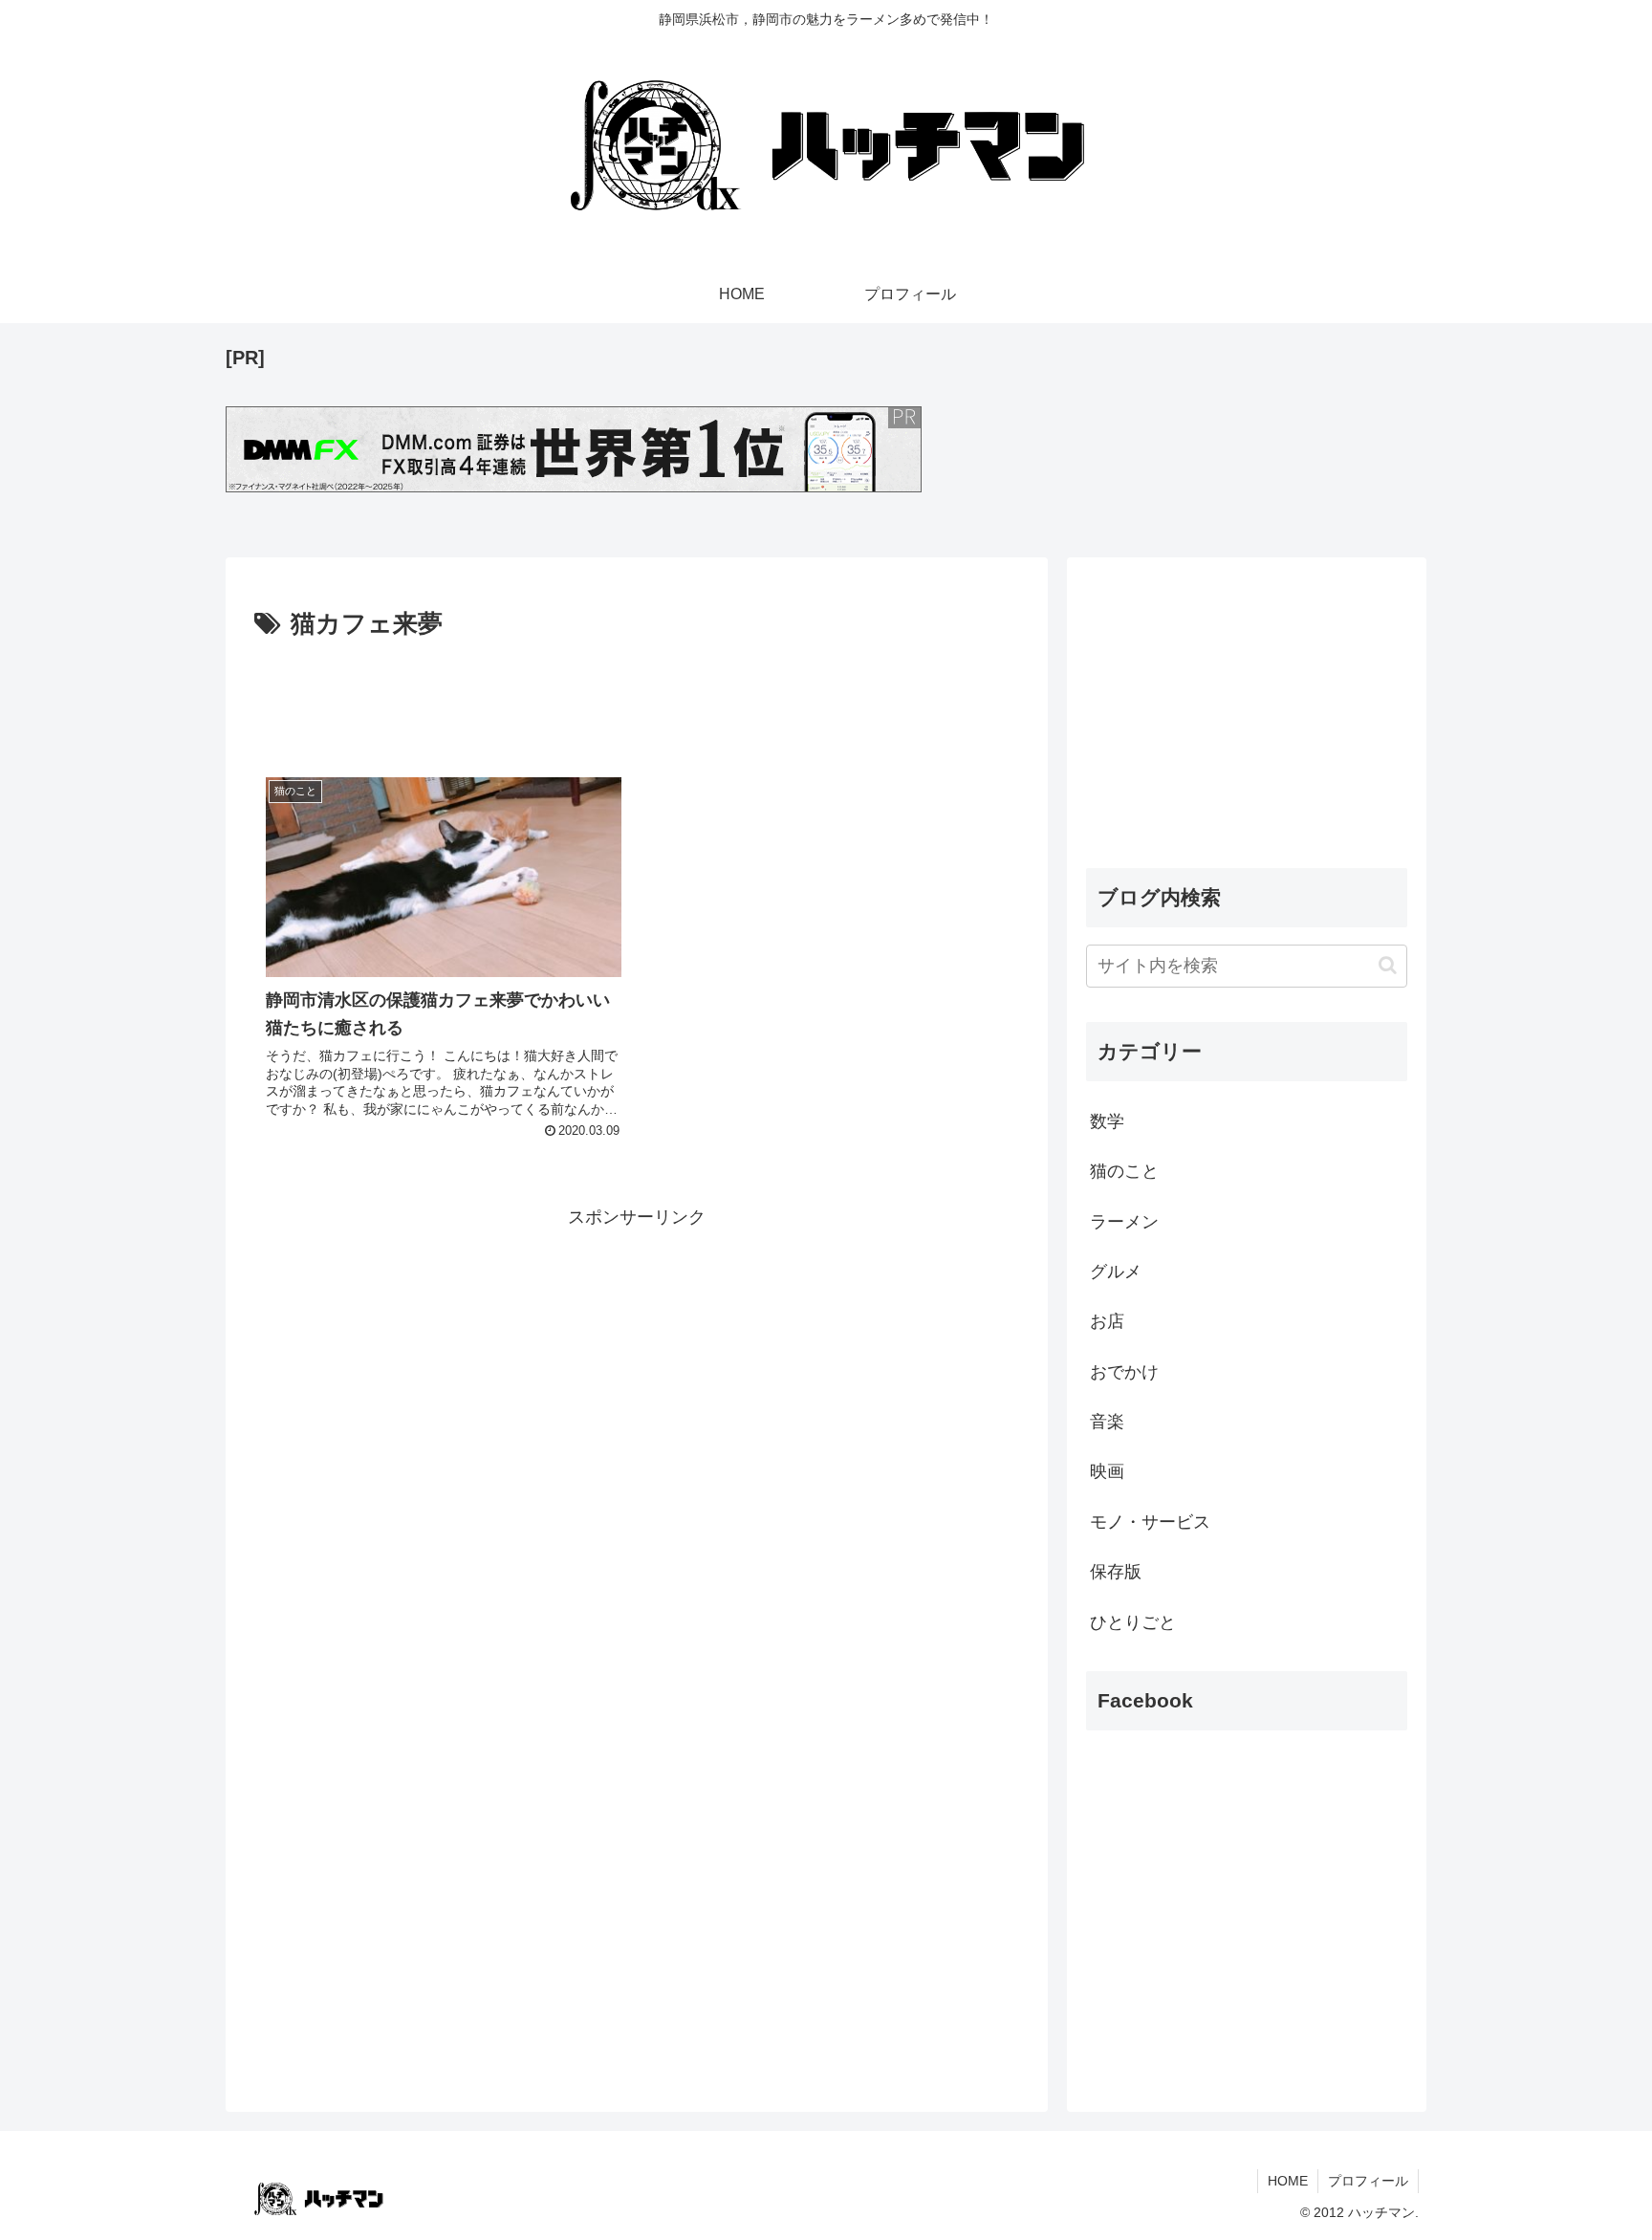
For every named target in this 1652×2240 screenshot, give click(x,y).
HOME (1288, 2181)
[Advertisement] (637, 699)
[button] (1388, 965)
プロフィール (1368, 2181)
